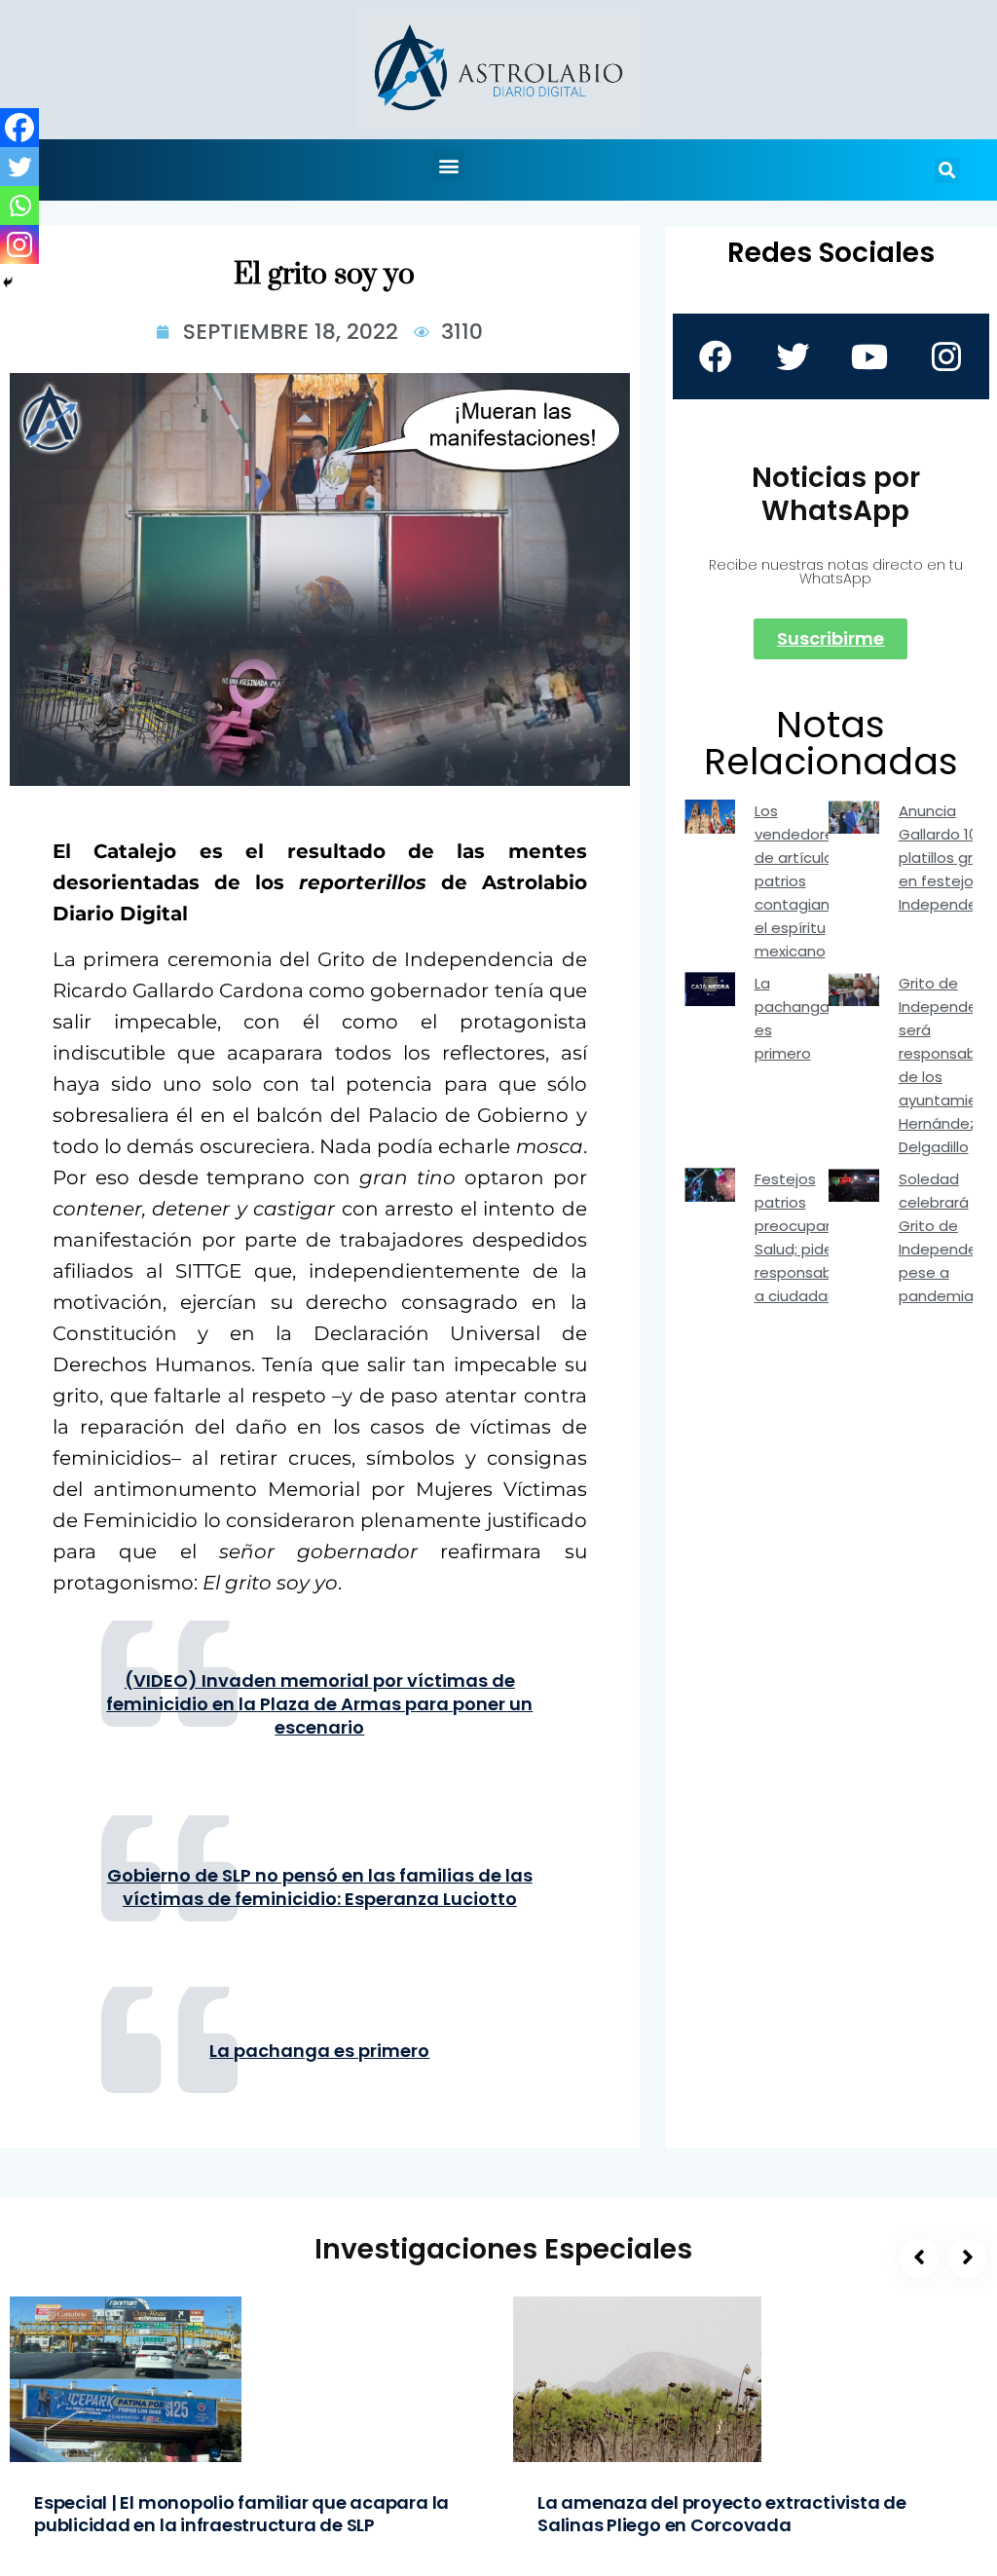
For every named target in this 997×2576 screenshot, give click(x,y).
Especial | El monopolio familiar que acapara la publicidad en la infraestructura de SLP (241, 2514)
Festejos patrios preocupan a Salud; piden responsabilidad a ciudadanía (812, 1237)
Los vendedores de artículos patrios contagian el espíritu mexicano (798, 881)
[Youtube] (869, 356)
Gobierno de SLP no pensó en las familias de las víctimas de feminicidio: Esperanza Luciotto (320, 1887)
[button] (448, 165)
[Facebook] (19, 128)
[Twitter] (19, 167)
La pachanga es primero (319, 2051)
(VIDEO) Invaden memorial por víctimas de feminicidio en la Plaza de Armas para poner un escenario (319, 1704)
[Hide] (8, 282)
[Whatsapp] (19, 205)
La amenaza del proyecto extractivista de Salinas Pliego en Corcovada (722, 2514)
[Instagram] (19, 244)
